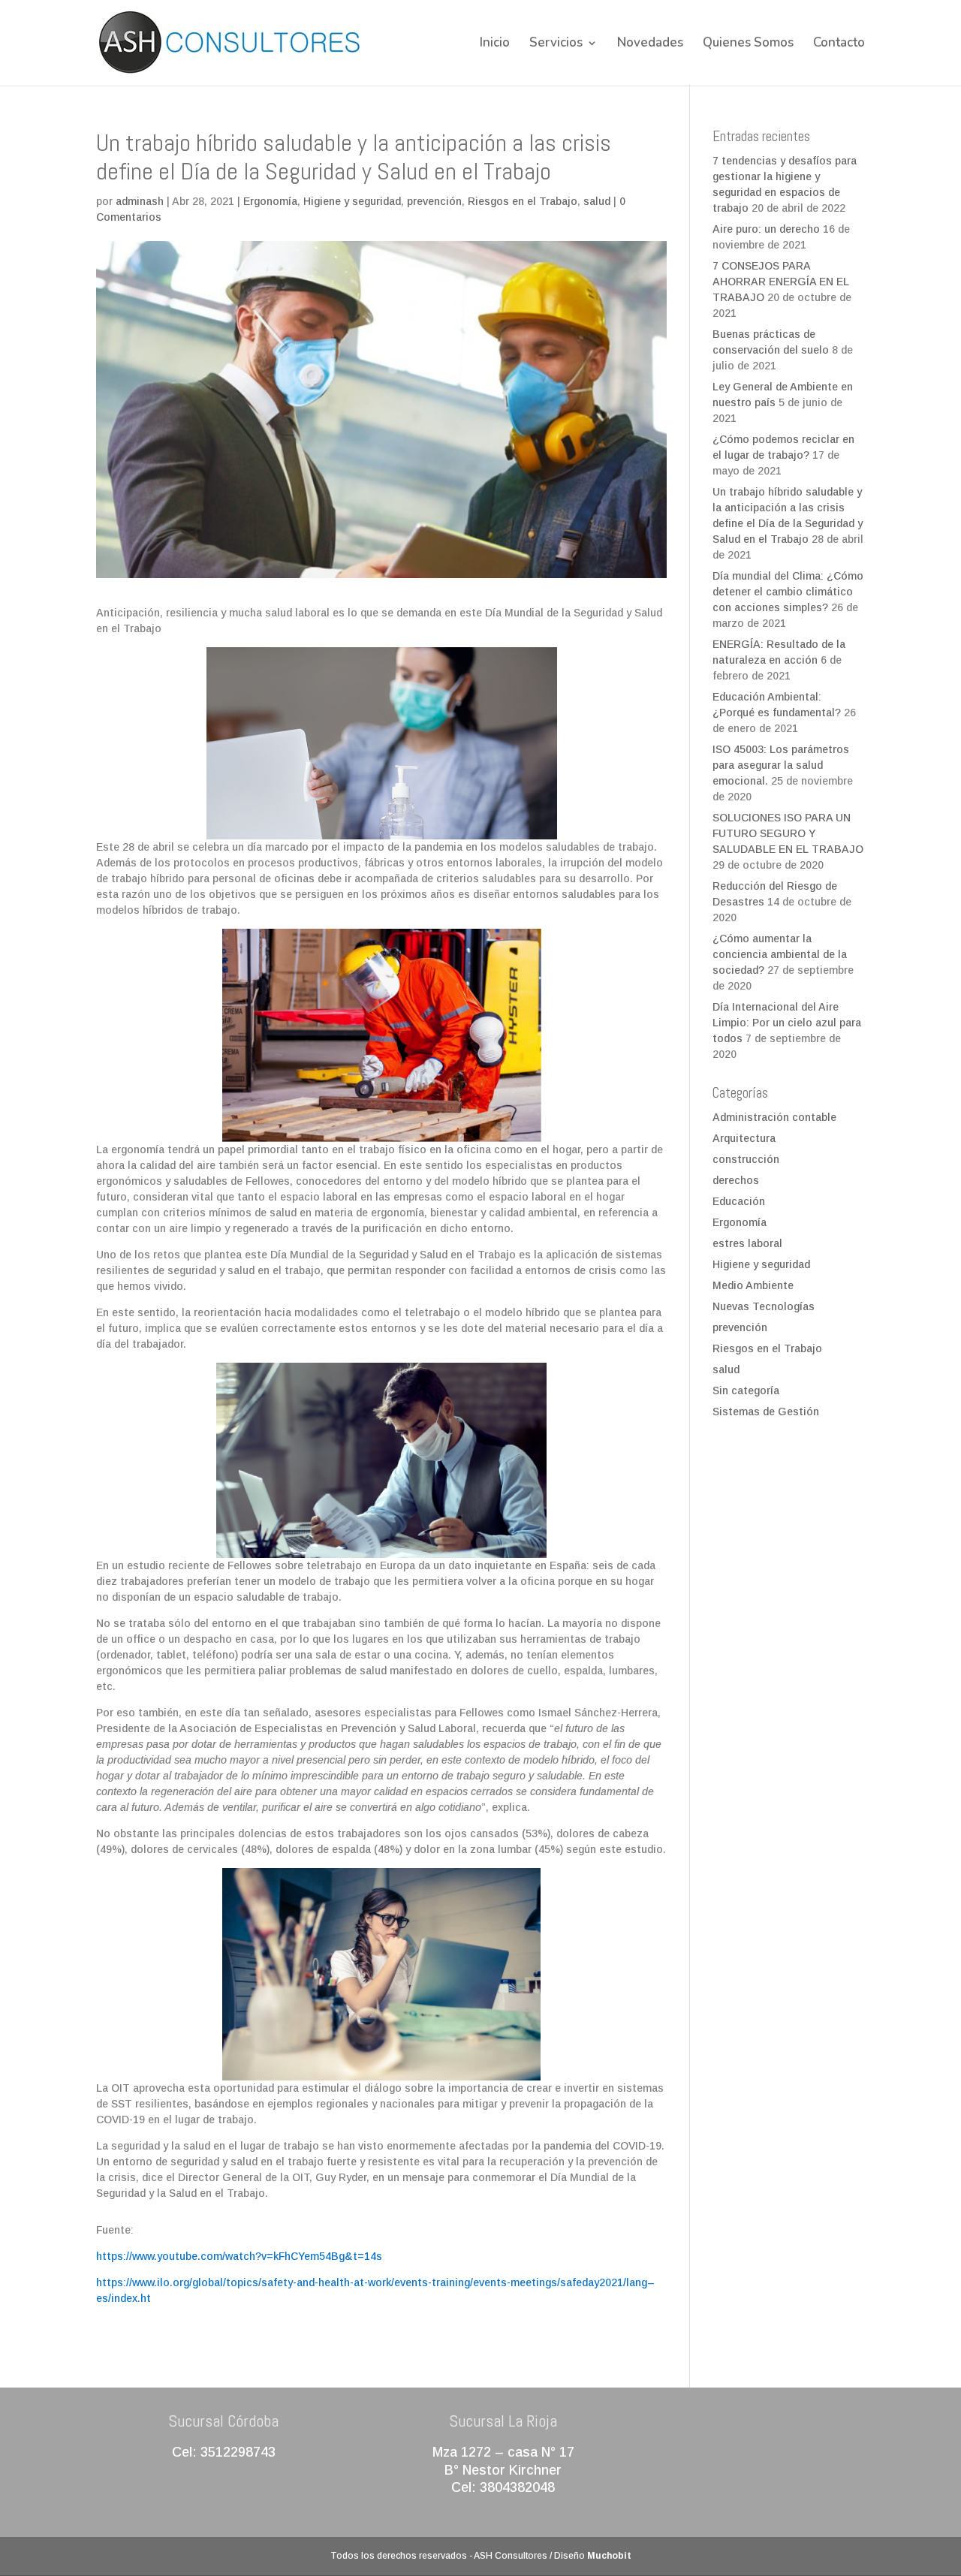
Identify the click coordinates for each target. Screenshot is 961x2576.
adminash (140, 201)
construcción (746, 1159)
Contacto (839, 44)
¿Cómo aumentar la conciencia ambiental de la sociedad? (780, 954)
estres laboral (747, 1243)
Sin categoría (746, 1390)
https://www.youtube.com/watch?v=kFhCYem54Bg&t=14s (239, 2256)
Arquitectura (744, 1138)
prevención (434, 201)
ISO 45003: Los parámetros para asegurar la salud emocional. (781, 765)
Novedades (650, 44)
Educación (739, 1201)
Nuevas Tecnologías (764, 1306)
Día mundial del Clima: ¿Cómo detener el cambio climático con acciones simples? (788, 592)
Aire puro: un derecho (766, 229)
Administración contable (774, 1117)
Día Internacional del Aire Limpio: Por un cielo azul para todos (787, 1023)
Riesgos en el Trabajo (523, 201)
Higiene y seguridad (352, 201)
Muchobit (609, 2556)
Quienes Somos (748, 44)
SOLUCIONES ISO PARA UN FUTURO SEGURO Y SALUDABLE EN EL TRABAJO (788, 833)
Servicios (556, 44)
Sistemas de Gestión (766, 1412)
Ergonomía (270, 201)
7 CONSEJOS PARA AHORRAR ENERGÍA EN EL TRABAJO (781, 282)
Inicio (495, 44)
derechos (736, 1180)
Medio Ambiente (753, 1285)
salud (597, 201)
